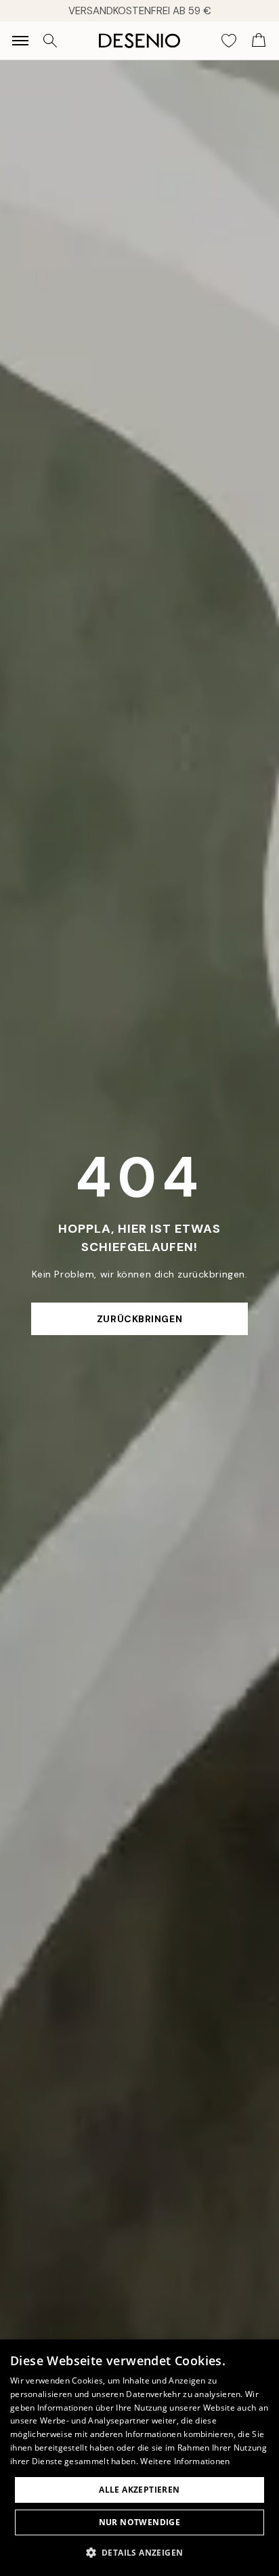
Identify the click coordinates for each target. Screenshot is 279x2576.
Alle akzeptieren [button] (139, 2490)
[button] (140, 2552)
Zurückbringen (139, 1319)
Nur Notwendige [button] (140, 2522)
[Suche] (50, 41)
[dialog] (139, 2458)
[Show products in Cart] (259, 41)
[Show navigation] (20, 41)
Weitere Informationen (185, 2461)
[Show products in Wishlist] (229, 41)
